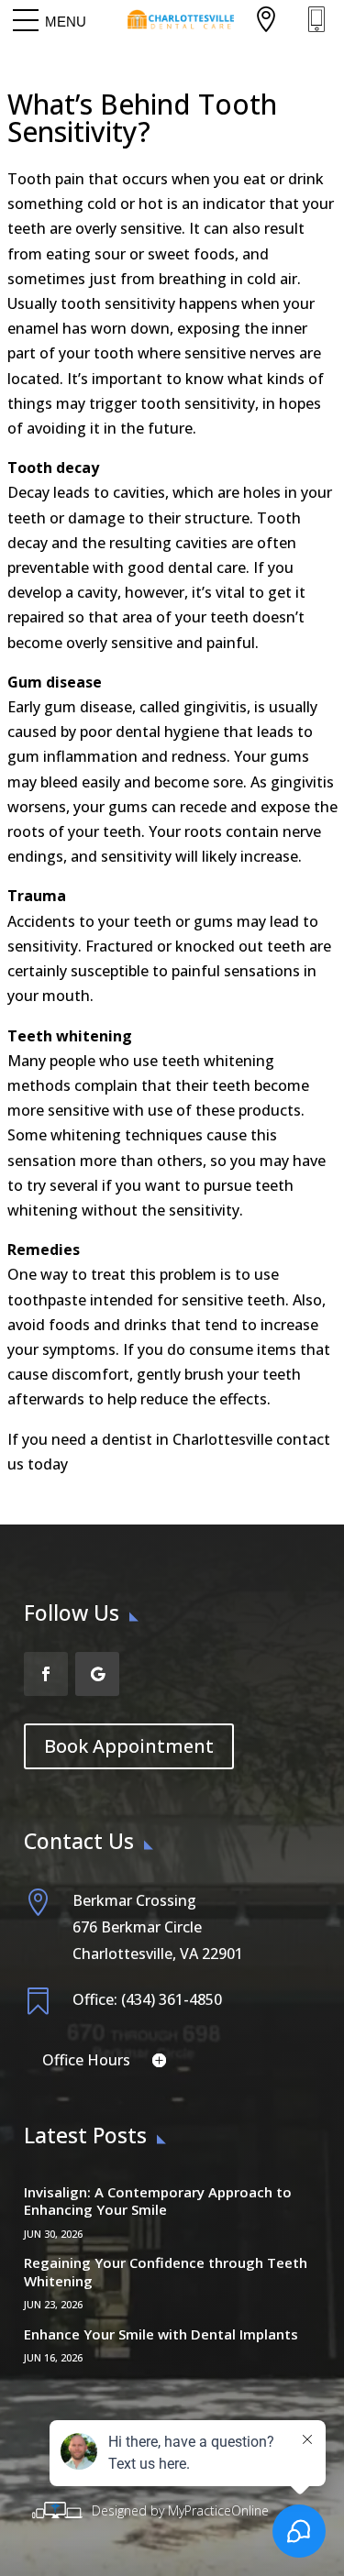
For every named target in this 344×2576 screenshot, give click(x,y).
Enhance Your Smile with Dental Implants (161, 2334)
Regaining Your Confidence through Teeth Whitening (166, 2272)
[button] (66, 21)
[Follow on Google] (97, 1674)
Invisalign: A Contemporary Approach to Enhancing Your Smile (158, 2201)
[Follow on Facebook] (46, 1674)
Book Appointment (129, 1746)
